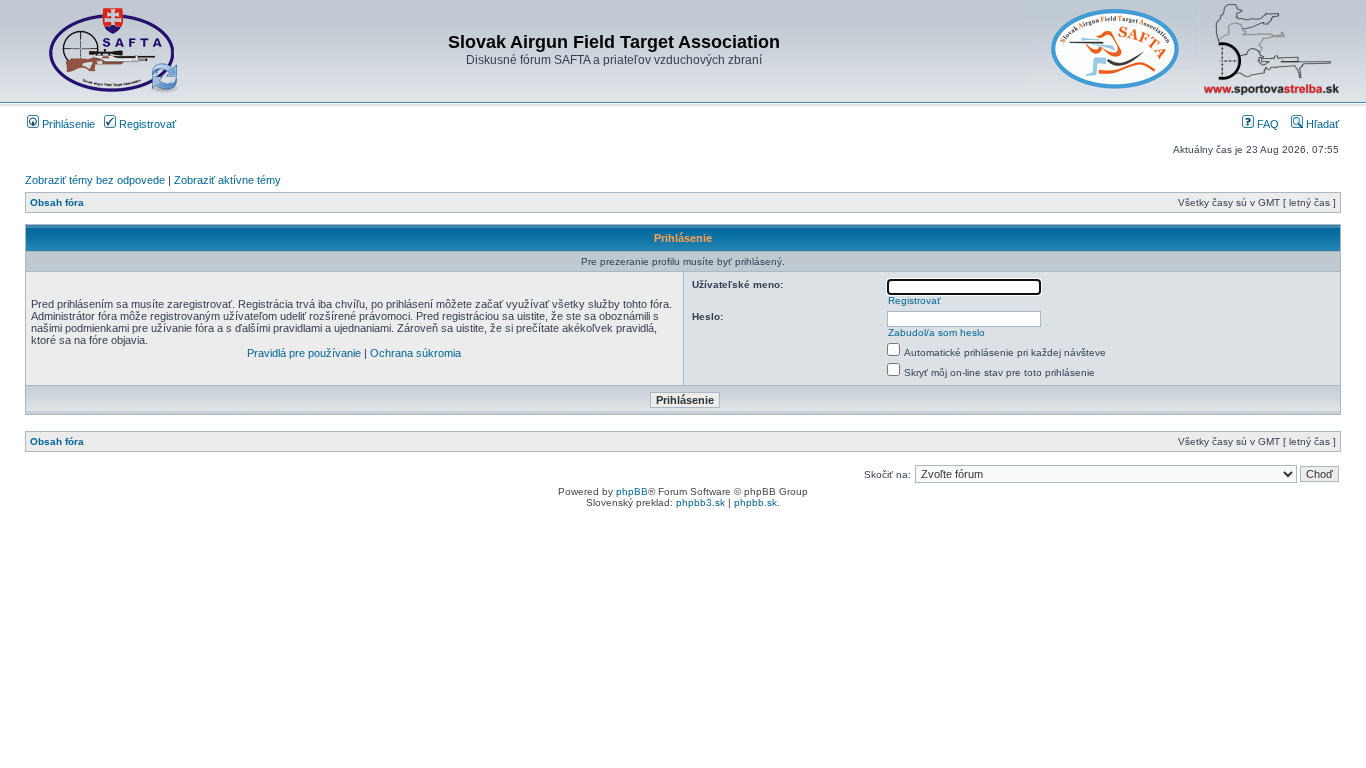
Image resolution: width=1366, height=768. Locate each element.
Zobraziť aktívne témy (227, 180)
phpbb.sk (755, 502)
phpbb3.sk (700, 502)
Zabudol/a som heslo (936, 332)
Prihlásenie (67, 124)
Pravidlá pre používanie (304, 353)
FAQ (1266, 124)
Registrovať (146, 124)
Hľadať (1321, 124)
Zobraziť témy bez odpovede (95, 180)
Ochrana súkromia (415, 353)
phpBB (632, 491)
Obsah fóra (57, 202)
